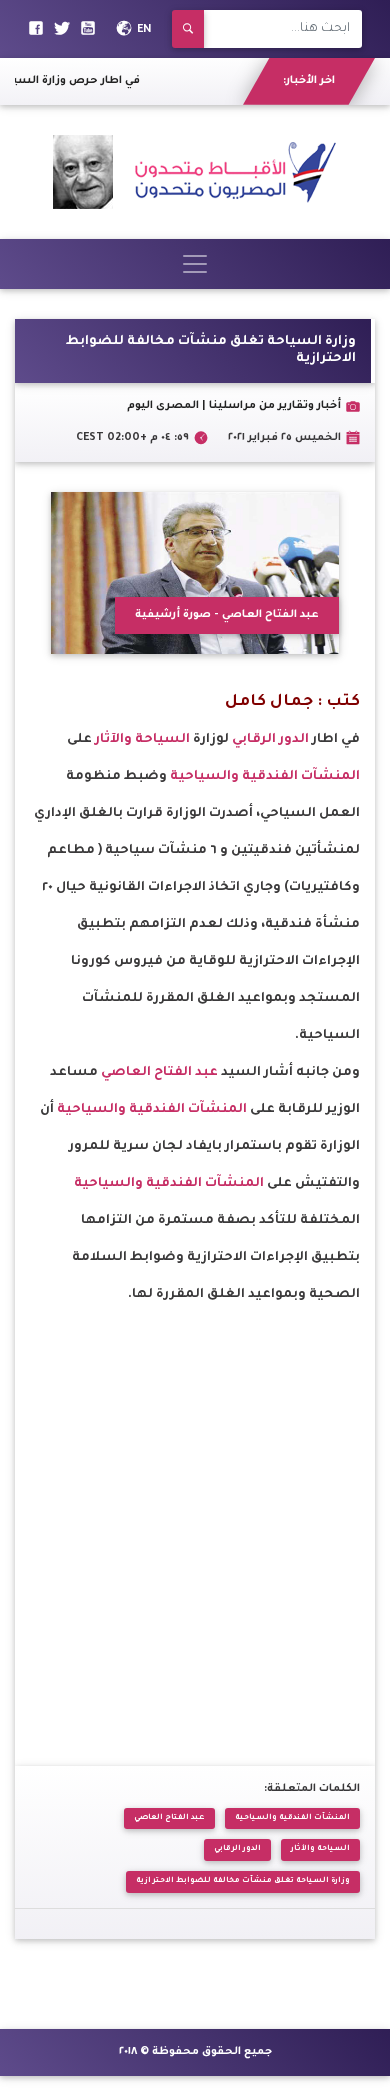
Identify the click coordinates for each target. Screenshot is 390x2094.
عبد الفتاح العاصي (159, 1073)
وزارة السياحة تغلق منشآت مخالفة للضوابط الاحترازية (243, 1881)
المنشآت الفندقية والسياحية (265, 777)
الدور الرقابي (270, 740)
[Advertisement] (195, 1509)
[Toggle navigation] (195, 264)
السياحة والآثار (142, 740)
